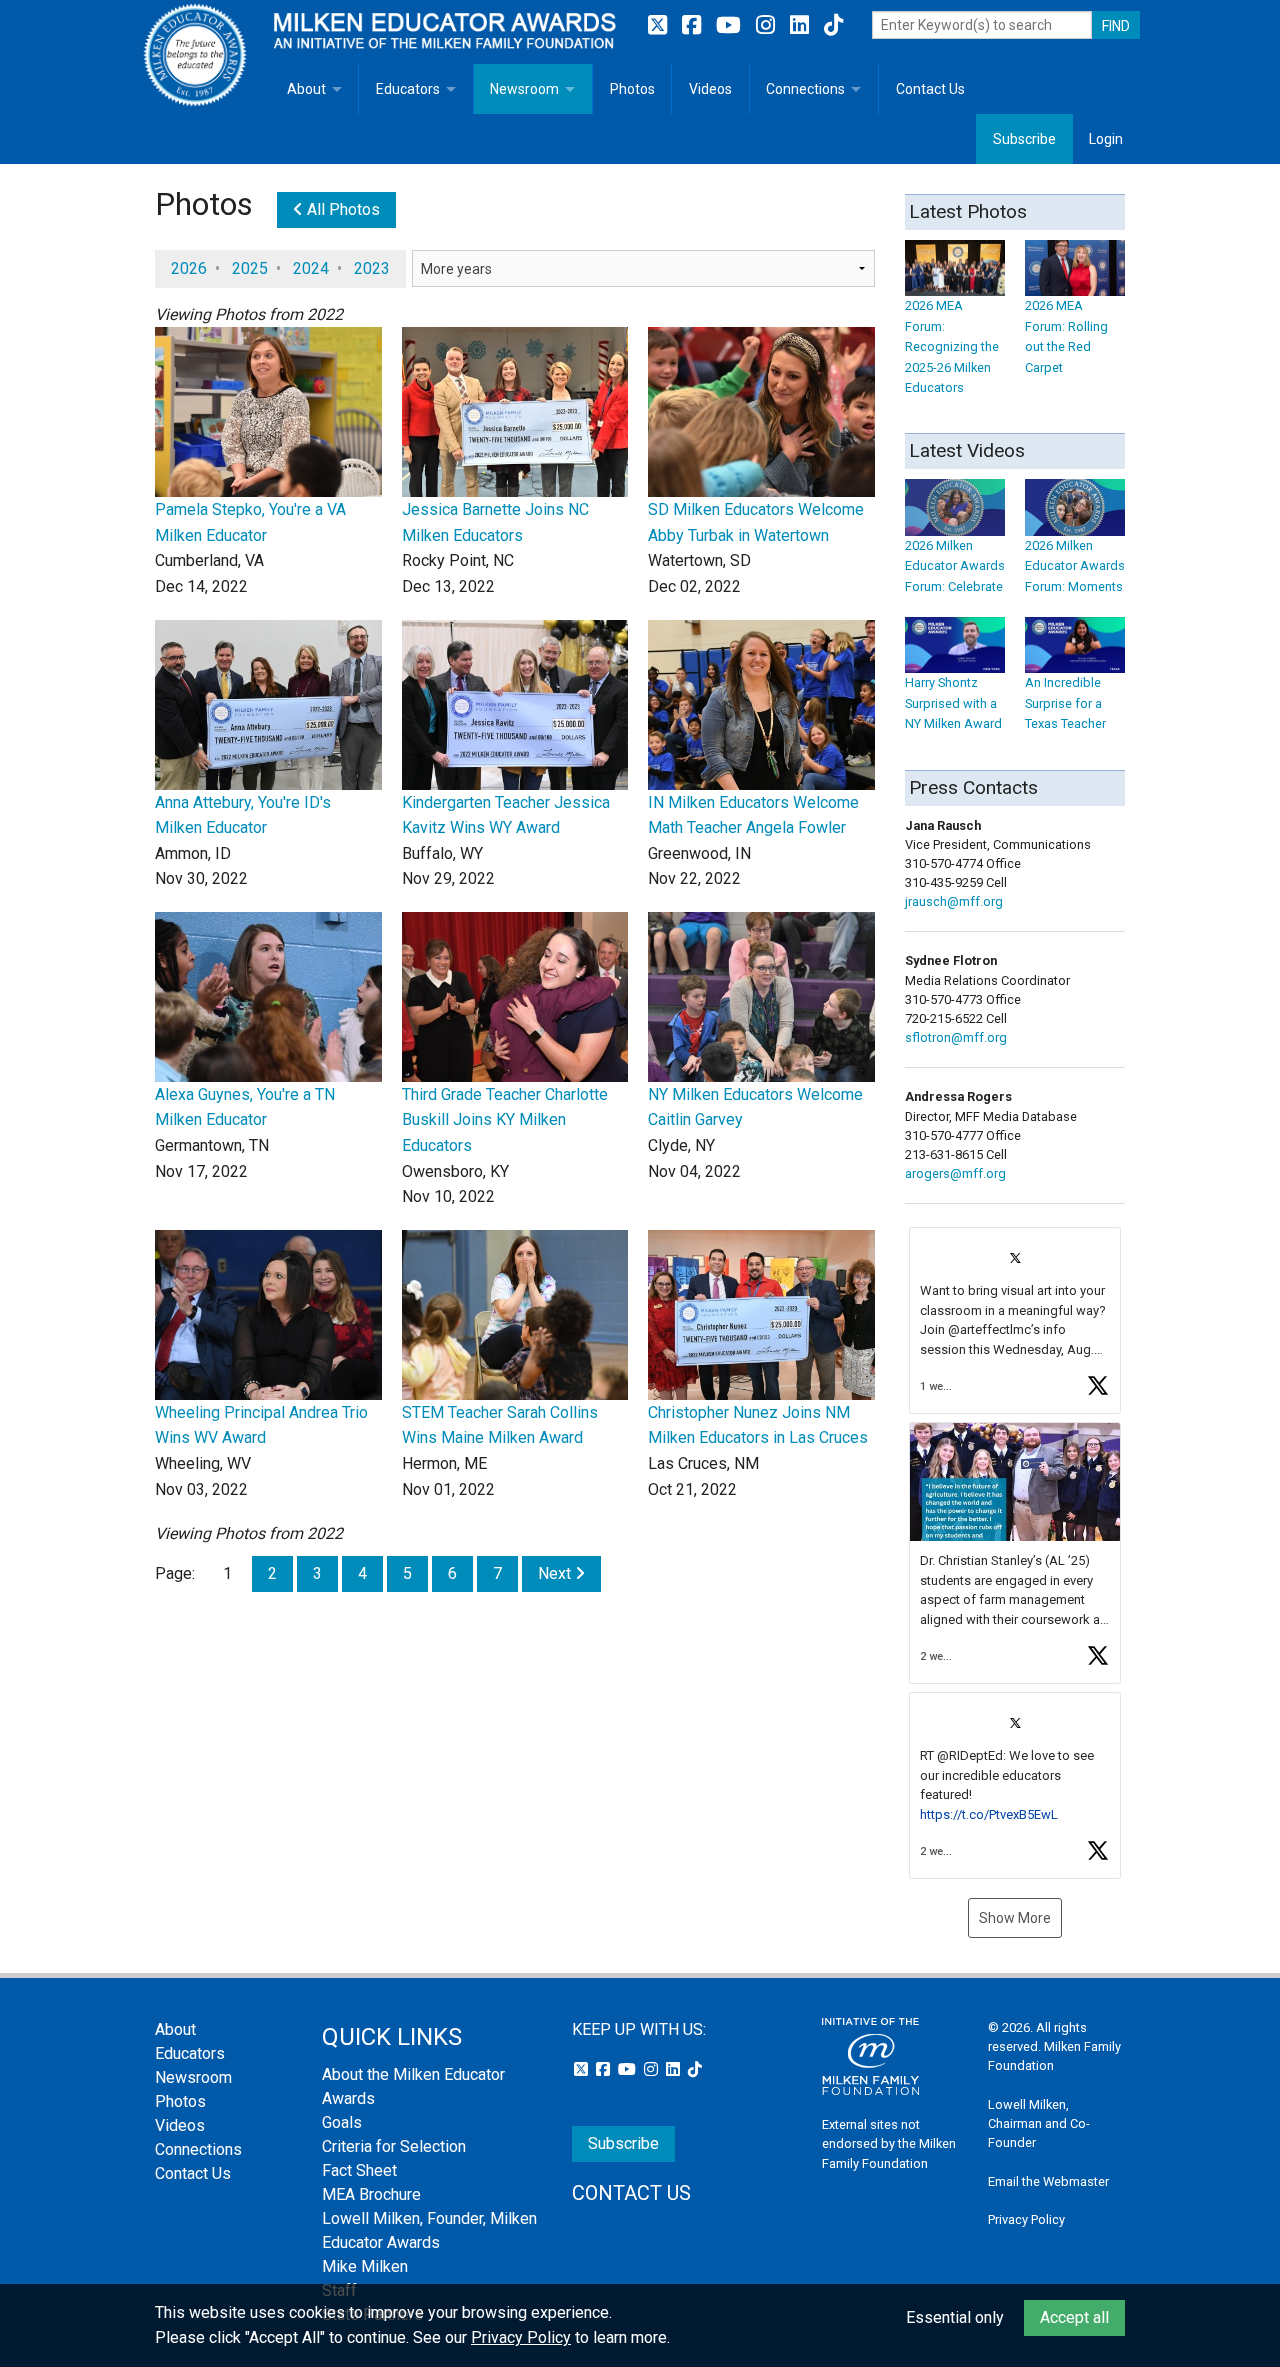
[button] (1015, 1320)
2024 (311, 268)
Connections (805, 89)
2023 (372, 268)
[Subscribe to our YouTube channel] (731, 25)
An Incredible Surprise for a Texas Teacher (1065, 703)
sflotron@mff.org (956, 1037)
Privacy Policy (1026, 2219)
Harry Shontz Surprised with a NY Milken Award (953, 703)
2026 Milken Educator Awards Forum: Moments (1075, 566)
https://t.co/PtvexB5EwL (989, 1814)
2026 (189, 268)
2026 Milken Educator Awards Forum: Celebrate (955, 566)
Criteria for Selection (394, 2146)
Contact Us (930, 89)
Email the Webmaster (1048, 2181)
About (306, 89)
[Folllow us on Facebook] (694, 25)
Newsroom (524, 89)
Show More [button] (1015, 1918)
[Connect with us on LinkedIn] (802, 25)
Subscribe (1024, 139)
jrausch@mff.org (954, 901)
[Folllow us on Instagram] (768, 25)
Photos (632, 89)
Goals (342, 2122)
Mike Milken (365, 2266)
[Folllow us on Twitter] (660, 25)
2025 (250, 268)
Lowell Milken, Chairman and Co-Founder (1039, 2123)
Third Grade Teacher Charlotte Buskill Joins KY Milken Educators (505, 1120)
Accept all (1074, 2317)
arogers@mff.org (955, 1173)
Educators (408, 89)
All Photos (341, 209)
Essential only (955, 2317)
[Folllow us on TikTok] (833, 25)
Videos (710, 89)
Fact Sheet (359, 2170)
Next (556, 1573)
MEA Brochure (371, 2194)
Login (1106, 139)
